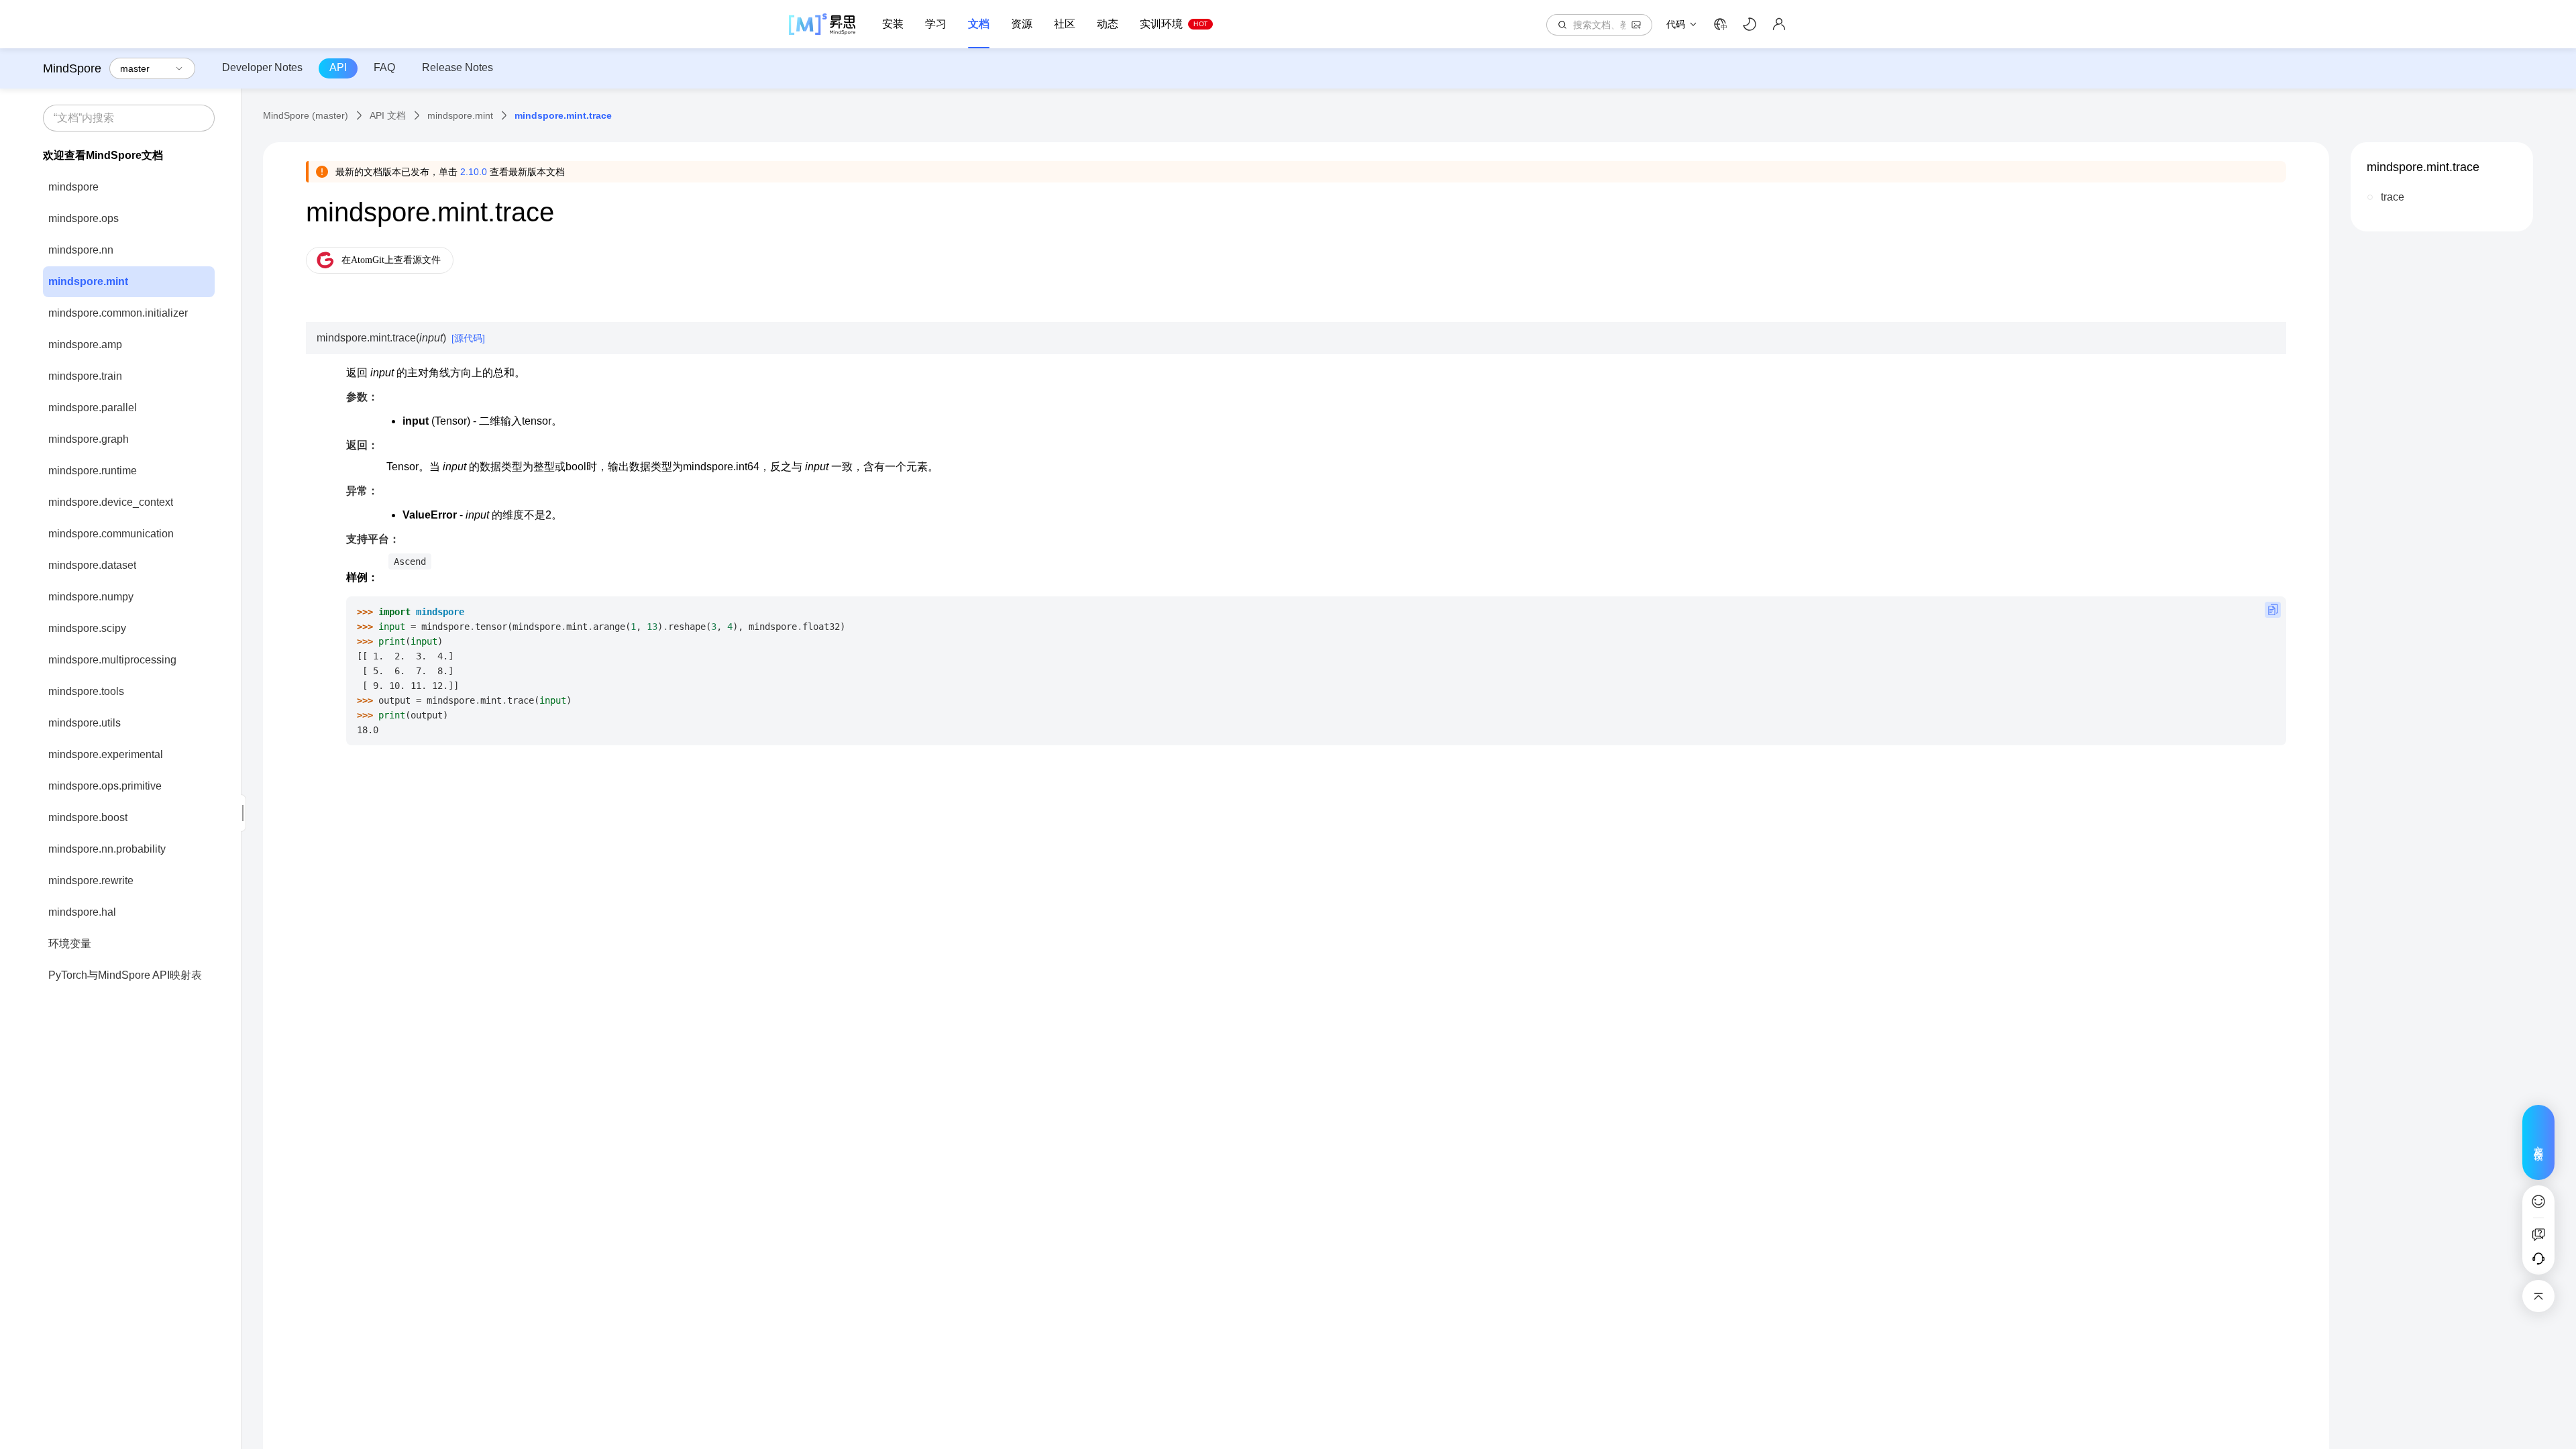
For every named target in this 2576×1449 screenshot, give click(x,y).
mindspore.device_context (111, 502)
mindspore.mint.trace (2423, 167)
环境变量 (70, 944)
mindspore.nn (81, 250)
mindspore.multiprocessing (112, 660)
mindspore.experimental (106, 754)
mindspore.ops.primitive (105, 786)
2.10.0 (474, 172)
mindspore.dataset (92, 565)
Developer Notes (262, 67)
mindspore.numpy (91, 597)
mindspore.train (85, 376)
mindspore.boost (88, 817)
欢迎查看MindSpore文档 (103, 155)
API (338, 67)
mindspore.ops (84, 218)
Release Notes (458, 67)
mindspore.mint (88, 281)
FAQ (384, 67)
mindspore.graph (89, 439)
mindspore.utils (85, 723)
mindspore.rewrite (91, 880)
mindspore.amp (85, 344)
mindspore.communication (111, 534)
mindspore (73, 187)
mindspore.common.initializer (118, 313)
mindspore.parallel (93, 408)
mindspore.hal (82, 912)
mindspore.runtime (93, 471)
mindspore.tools (86, 691)
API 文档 (388, 115)
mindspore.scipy (87, 628)
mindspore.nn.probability (107, 849)
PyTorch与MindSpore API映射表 (125, 975)
